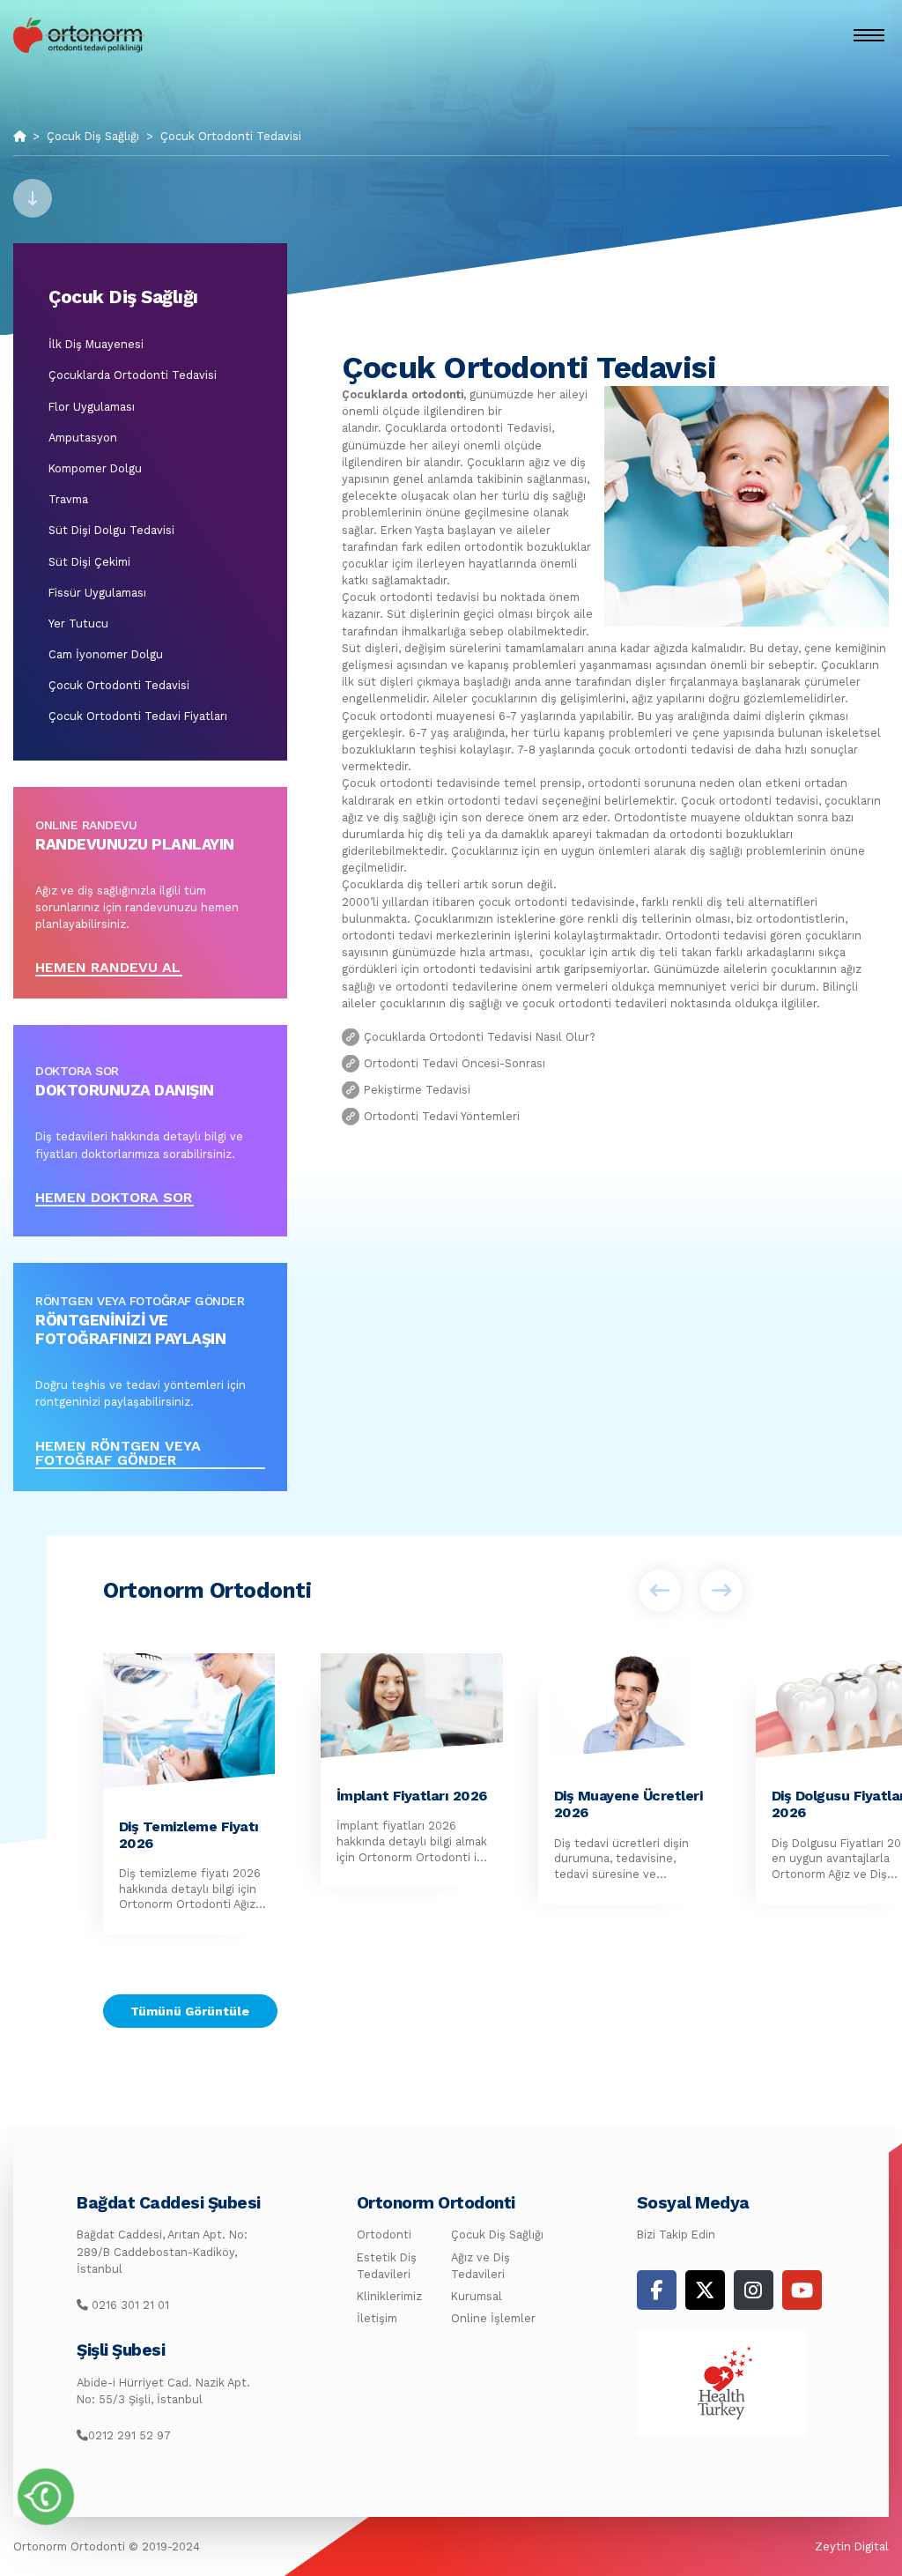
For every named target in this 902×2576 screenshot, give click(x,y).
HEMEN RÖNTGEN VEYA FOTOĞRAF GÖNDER (118, 1454)
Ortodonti (384, 2235)
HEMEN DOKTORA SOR (114, 1198)
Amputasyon (83, 438)
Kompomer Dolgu (95, 468)
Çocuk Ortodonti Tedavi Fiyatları (138, 716)
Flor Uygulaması (92, 407)
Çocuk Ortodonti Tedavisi (231, 136)
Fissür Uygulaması (97, 593)
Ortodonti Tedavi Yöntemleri (442, 1116)
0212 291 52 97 (129, 2435)
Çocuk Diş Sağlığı (93, 136)
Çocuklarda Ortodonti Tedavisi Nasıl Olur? (480, 1037)
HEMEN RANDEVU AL (108, 968)
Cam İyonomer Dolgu (106, 654)
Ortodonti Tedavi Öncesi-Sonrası (455, 1063)
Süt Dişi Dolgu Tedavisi (111, 530)
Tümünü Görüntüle (190, 2011)
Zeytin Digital (852, 2546)
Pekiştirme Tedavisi (417, 1090)
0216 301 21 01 (129, 2305)
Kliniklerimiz (389, 2296)
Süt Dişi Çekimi (89, 562)
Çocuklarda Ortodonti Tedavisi (133, 375)
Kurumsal (477, 2296)
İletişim (377, 2318)
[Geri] (660, 1591)
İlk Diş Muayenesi (96, 344)
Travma (68, 499)
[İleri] (721, 1591)
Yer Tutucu (78, 624)
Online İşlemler (493, 2318)
